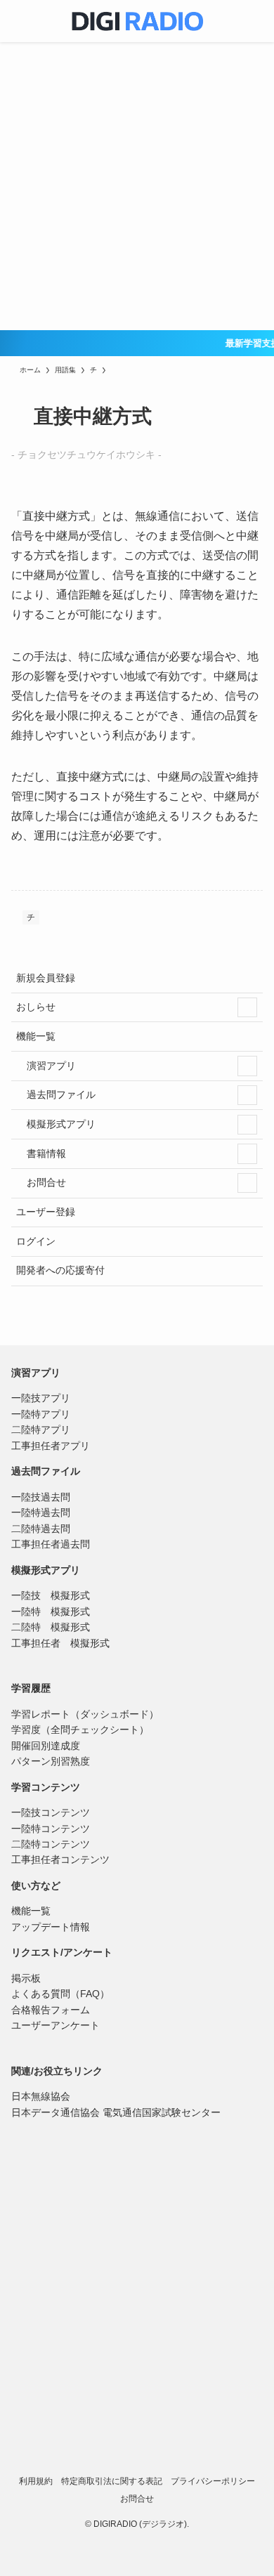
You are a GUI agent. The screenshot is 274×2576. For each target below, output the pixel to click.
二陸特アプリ (41, 1430)
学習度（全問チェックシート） (80, 1730)
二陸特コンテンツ (51, 1844)
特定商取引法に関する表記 (112, 2481)
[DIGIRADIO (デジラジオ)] (137, 21)
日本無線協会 (41, 2096)
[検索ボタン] (253, 21)
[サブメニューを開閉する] (247, 1007)
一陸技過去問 (41, 1497)
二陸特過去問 (41, 1529)
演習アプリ (50, 1066)
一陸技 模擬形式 (51, 1595)
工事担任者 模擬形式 (60, 1643)
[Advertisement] (137, 186)
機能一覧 (36, 1036)
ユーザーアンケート (56, 2025)
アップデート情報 (51, 1927)
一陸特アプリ (41, 1414)
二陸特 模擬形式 (51, 1627)
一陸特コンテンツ (51, 1829)
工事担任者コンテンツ (60, 1859)
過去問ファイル (60, 1094)
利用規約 (36, 2481)
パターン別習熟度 (51, 1761)
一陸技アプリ (41, 1398)
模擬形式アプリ (60, 1124)
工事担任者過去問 (51, 1544)
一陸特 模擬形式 (51, 1611)
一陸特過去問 (41, 1512)
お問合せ (45, 1182)
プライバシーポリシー (213, 2481)
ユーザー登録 (46, 1212)
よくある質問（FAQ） (60, 1994)
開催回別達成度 (46, 1746)
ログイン (36, 1241)
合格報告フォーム (51, 2010)
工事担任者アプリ (51, 1446)
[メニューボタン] (21, 21)
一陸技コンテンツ (51, 1812)
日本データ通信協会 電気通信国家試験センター (116, 2112)
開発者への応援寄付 (60, 1270)
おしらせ (36, 1007)
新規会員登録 (46, 978)
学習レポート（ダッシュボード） (85, 1714)
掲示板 (26, 1978)
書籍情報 (45, 1153)
